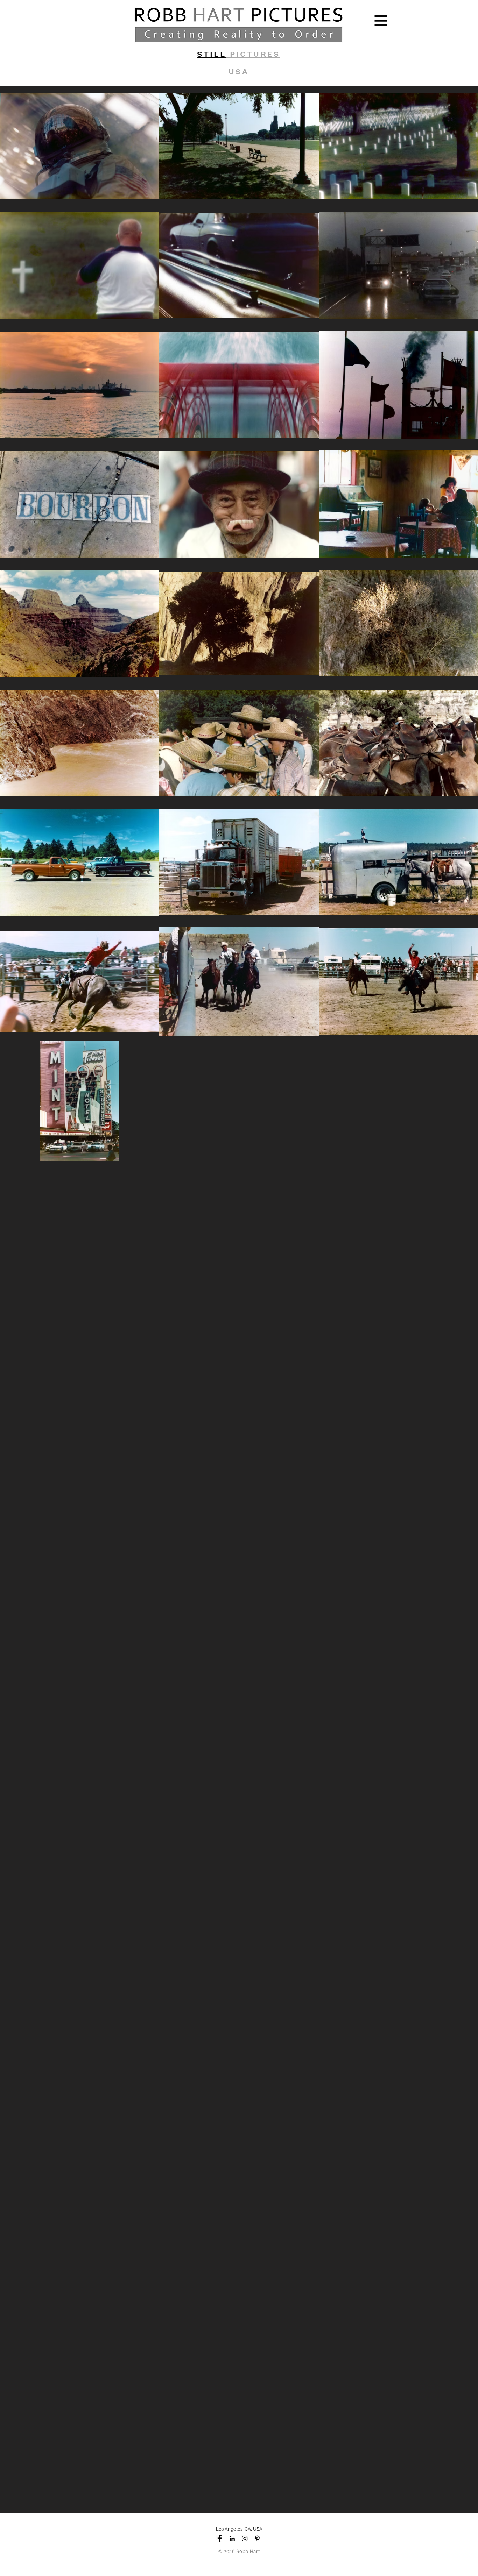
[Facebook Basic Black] (220, 2538)
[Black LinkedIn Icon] (232, 2538)
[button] (381, 21)
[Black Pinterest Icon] (257, 2538)
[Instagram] (245, 2538)
